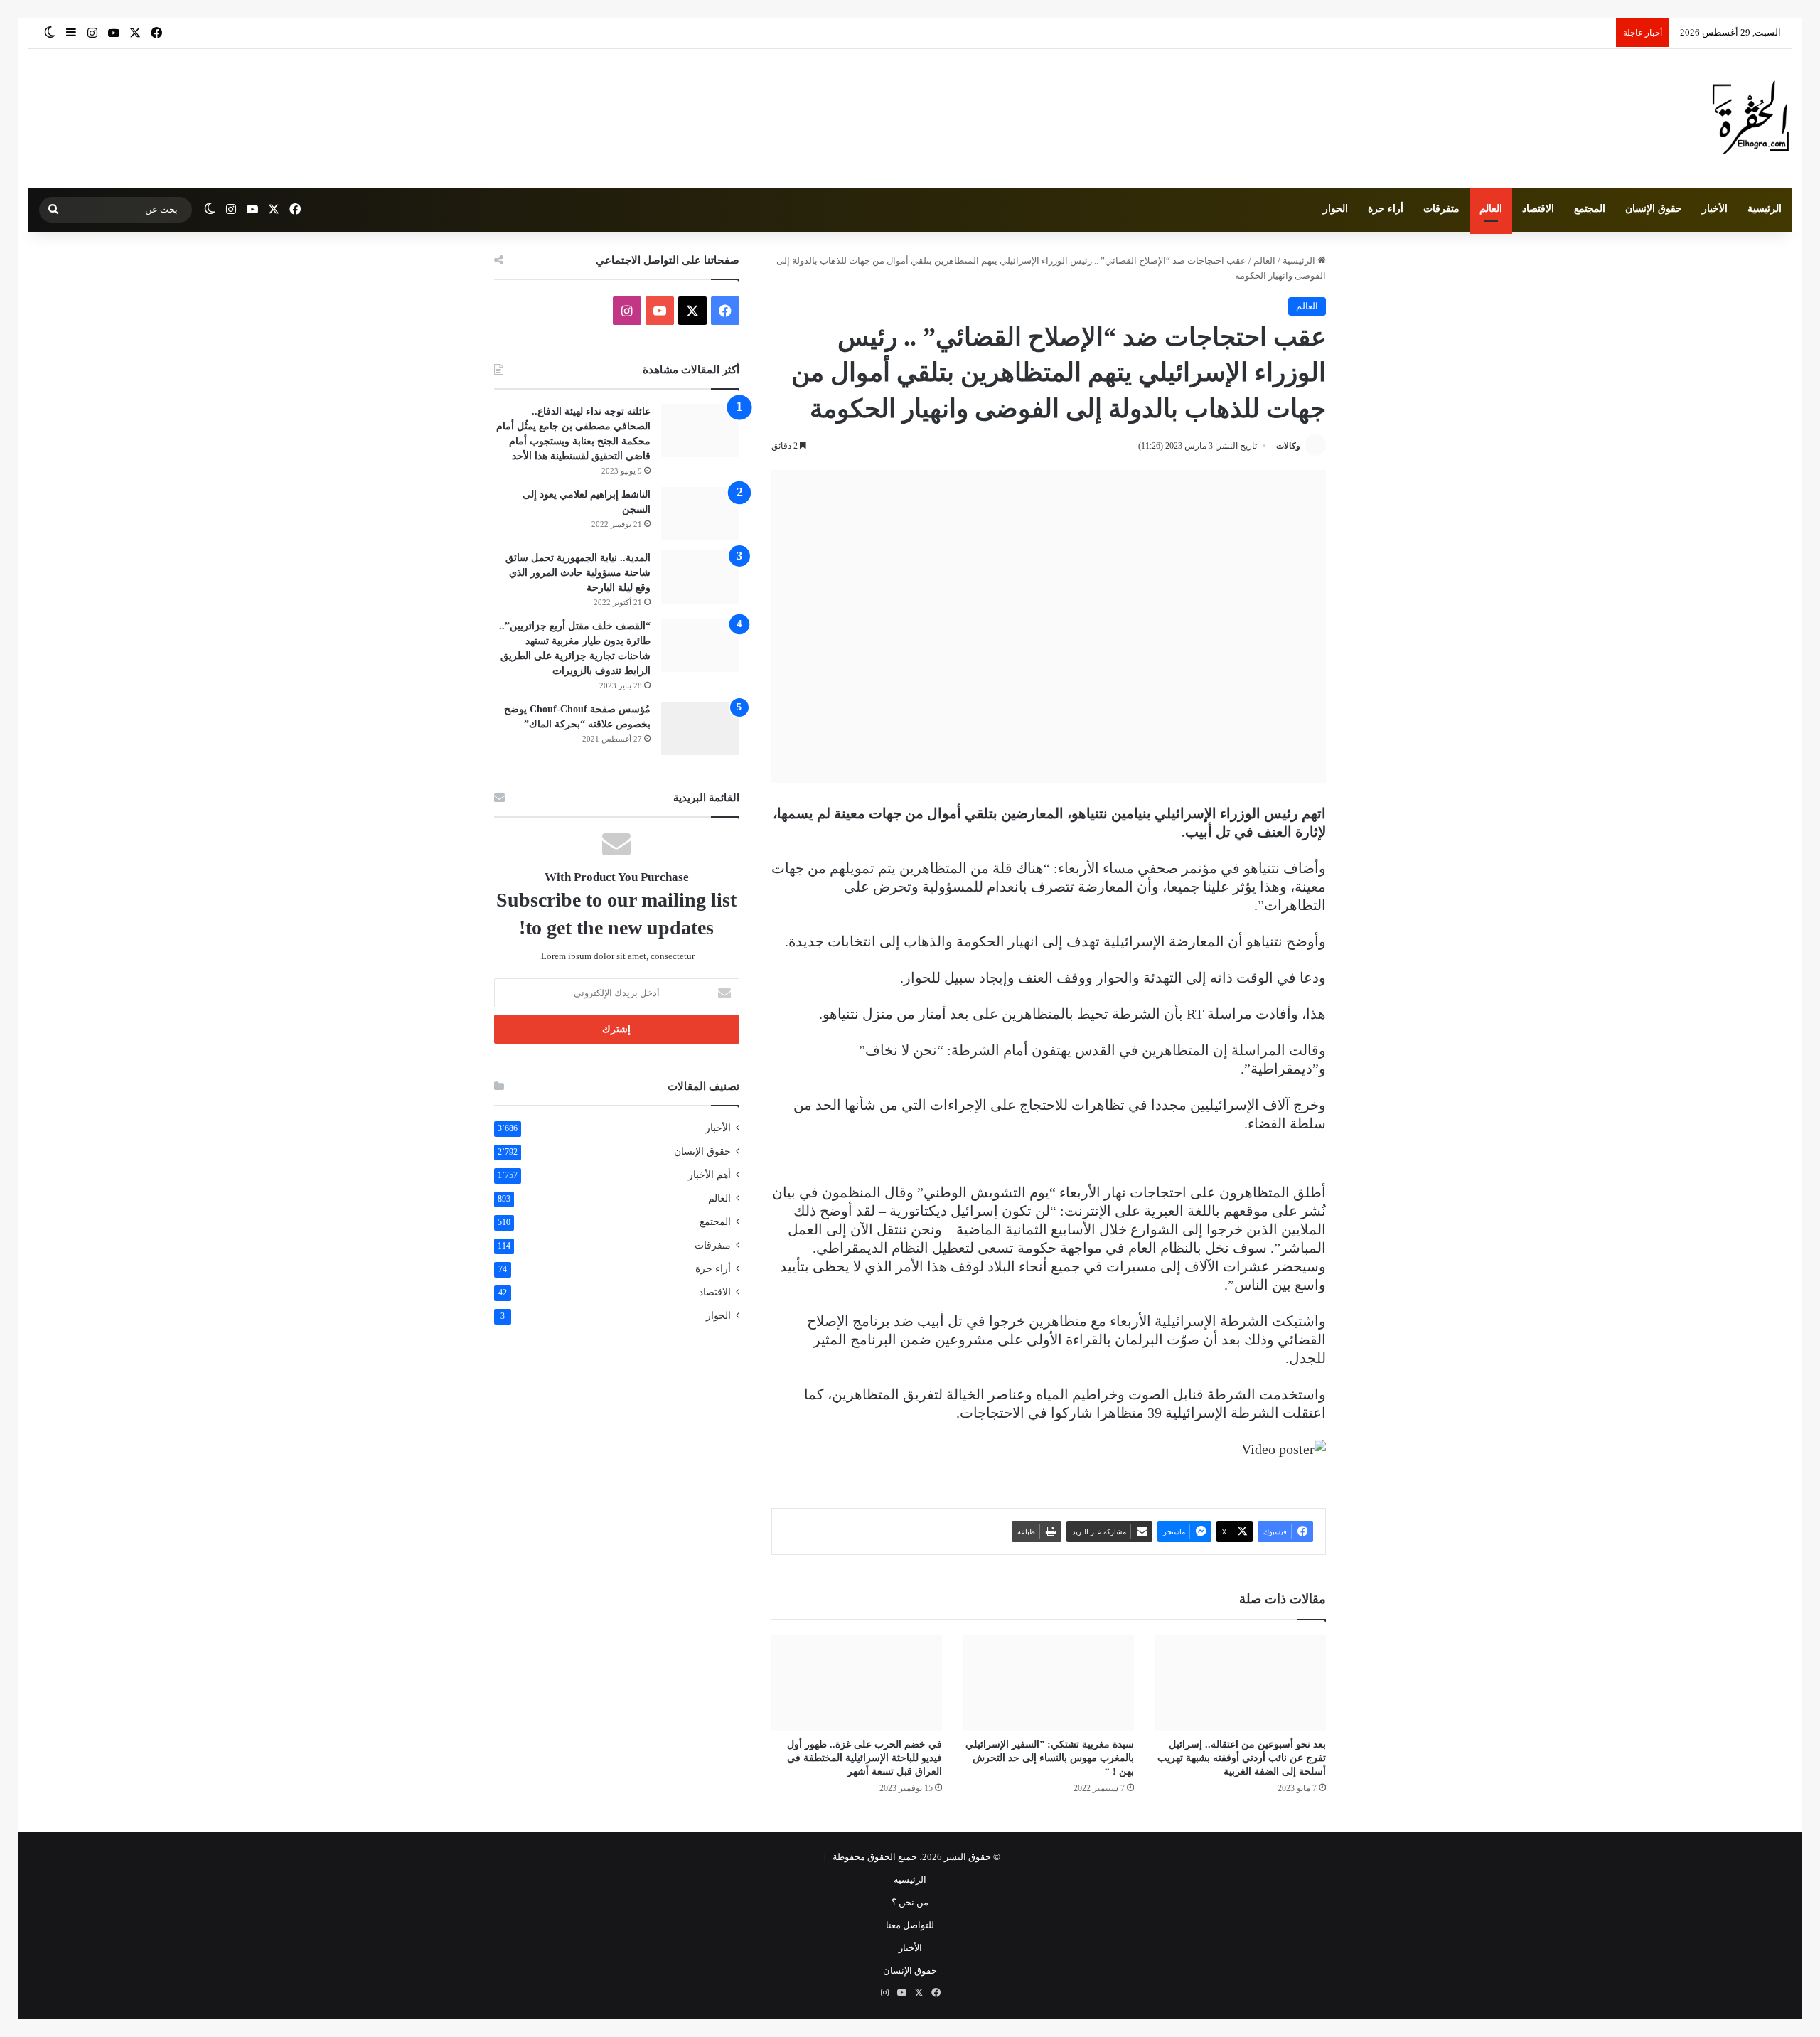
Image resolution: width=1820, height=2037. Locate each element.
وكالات (1288, 446)
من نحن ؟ (910, 1902)
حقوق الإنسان (1654, 209)
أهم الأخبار (710, 1175)
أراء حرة (1386, 209)
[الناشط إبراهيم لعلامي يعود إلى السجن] (700, 514)
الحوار (1335, 209)
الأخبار (1715, 209)
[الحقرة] (1751, 118)
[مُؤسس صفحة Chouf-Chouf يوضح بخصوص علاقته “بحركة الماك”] (700, 728)
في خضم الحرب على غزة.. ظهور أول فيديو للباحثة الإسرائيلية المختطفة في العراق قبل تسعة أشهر (864, 1758)
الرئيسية (1765, 209)
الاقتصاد (1538, 209)
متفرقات (1441, 209)
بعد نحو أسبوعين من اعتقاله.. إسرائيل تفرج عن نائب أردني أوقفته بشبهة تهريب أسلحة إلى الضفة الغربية (1242, 1758)
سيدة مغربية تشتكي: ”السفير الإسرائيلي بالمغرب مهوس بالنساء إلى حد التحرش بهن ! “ (1050, 1758)
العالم (1491, 209)
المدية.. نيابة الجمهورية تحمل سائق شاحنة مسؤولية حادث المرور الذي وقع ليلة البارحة (578, 573)
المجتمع (1590, 209)
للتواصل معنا (910, 1925)
